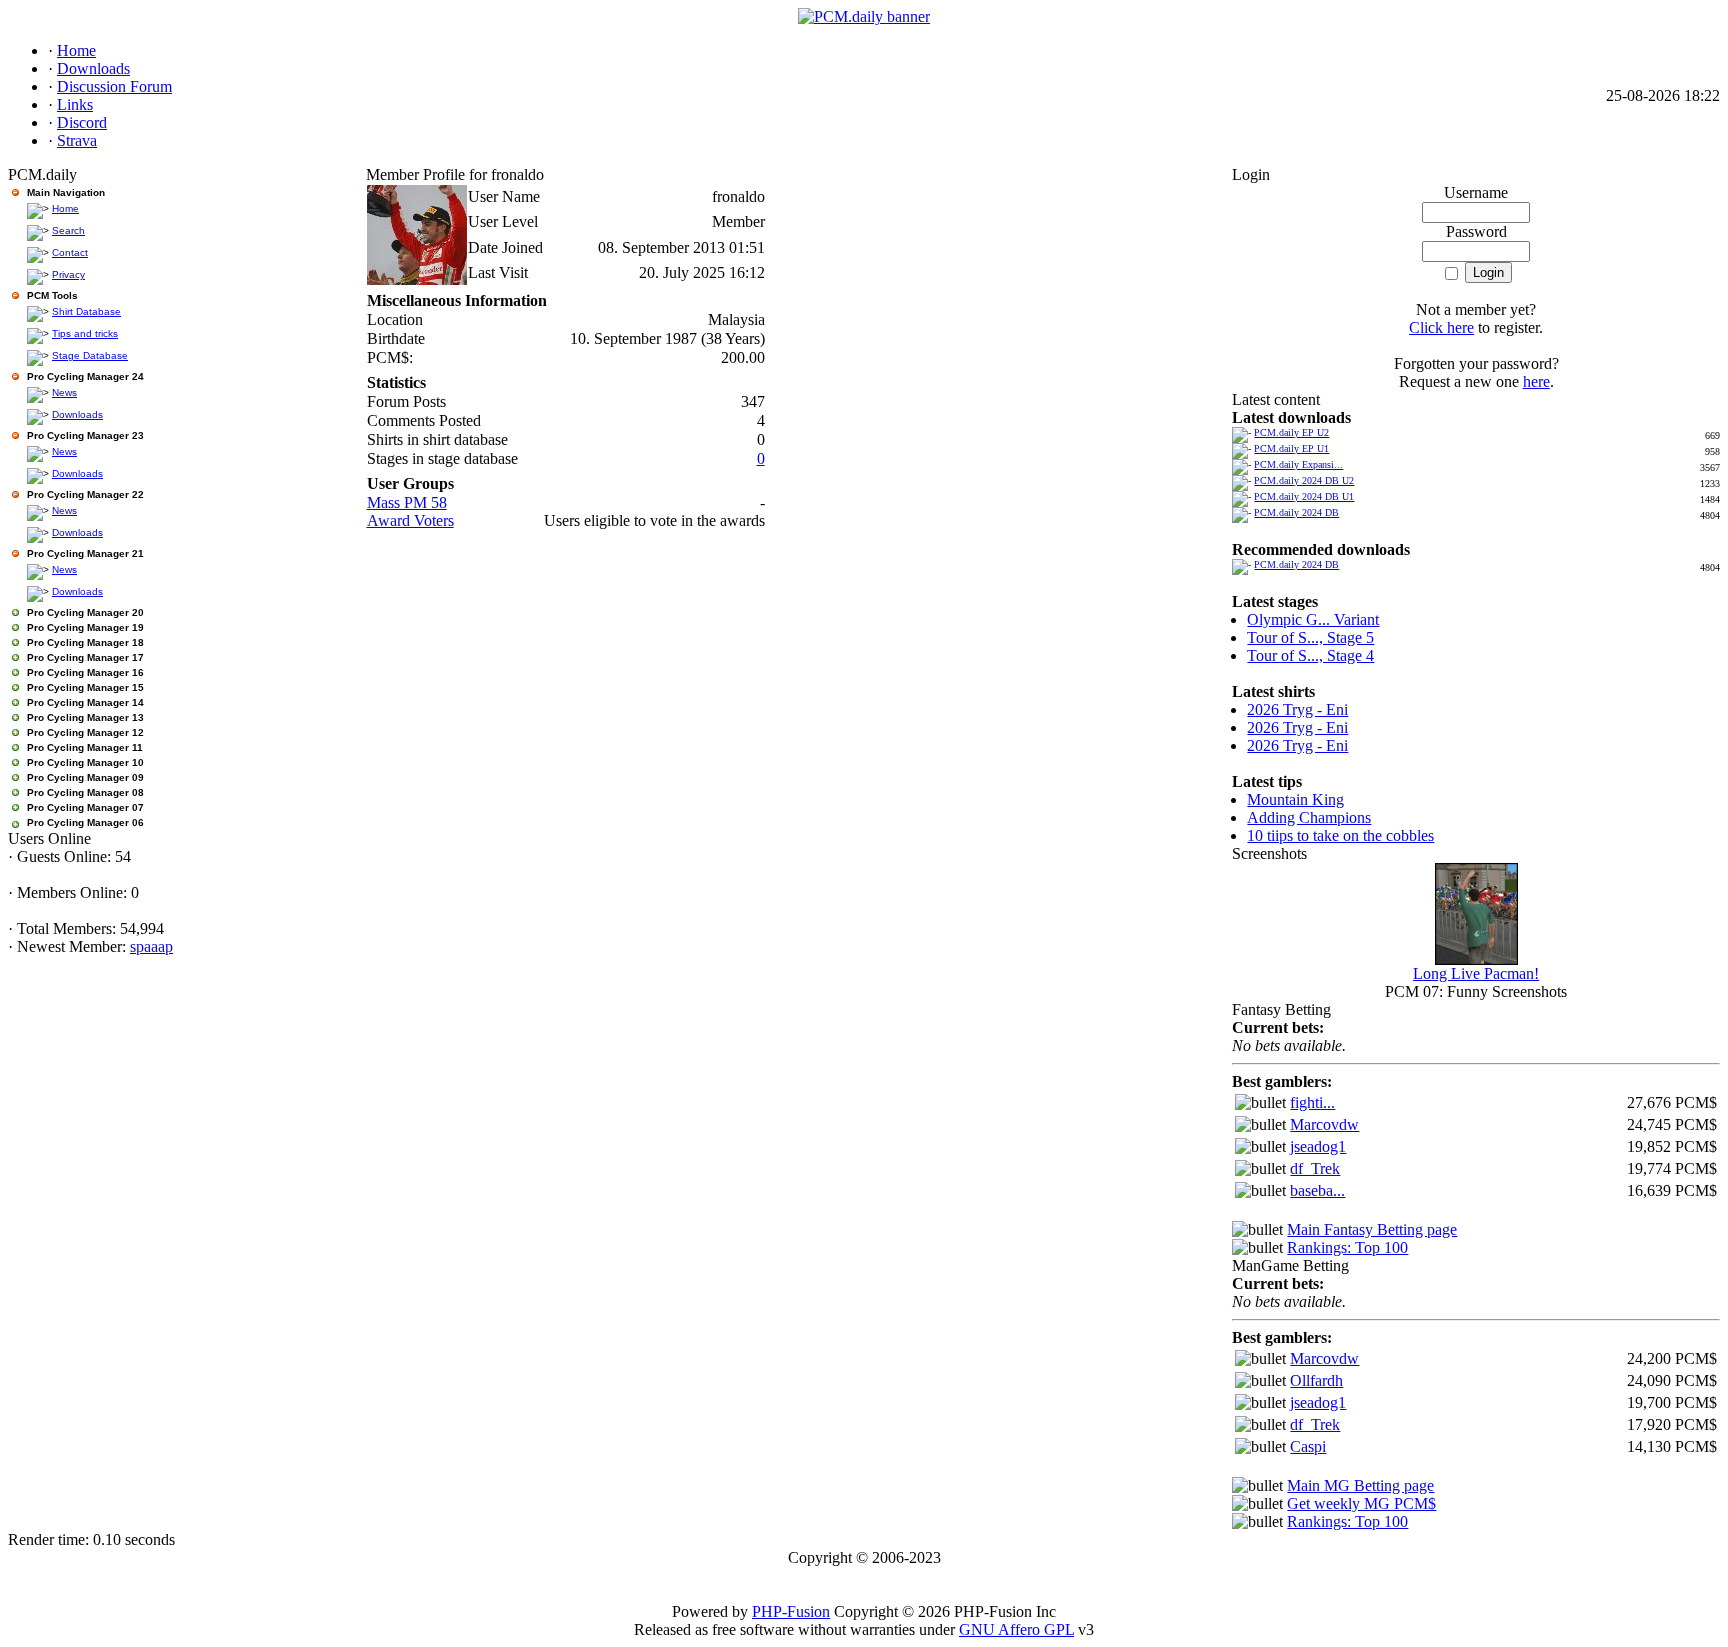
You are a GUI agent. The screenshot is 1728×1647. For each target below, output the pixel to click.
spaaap (151, 946)
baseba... (1317, 1190)
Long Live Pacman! (1476, 973)
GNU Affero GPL (1016, 1629)
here (1536, 381)
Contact (70, 252)
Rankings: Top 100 (1347, 1247)
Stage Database (90, 355)
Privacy (68, 274)
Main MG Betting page (1360, 1485)
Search (68, 230)
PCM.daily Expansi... (1298, 464)
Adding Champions (1309, 817)
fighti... (1312, 1102)
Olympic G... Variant (1313, 619)
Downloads (77, 414)
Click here (1441, 327)
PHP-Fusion (791, 1611)
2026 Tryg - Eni (1297, 709)
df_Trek (1315, 1168)
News (64, 392)
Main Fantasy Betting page (1372, 1229)
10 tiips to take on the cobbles (1340, 835)
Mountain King (1295, 799)
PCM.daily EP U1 (1291, 448)
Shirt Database (86, 311)
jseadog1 (1318, 1146)
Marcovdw (1324, 1124)
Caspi (1308, 1446)
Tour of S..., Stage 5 (1310, 637)
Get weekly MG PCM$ (1361, 1503)
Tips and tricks (85, 333)
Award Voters (410, 520)
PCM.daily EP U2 (1291, 432)
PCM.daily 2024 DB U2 (1304, 480)
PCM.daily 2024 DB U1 (1304, 496)
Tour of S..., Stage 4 (1310, 655)
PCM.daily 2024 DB (1296, 512)
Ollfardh (1316, 1380)
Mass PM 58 (407, 502)
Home (65, 208)
